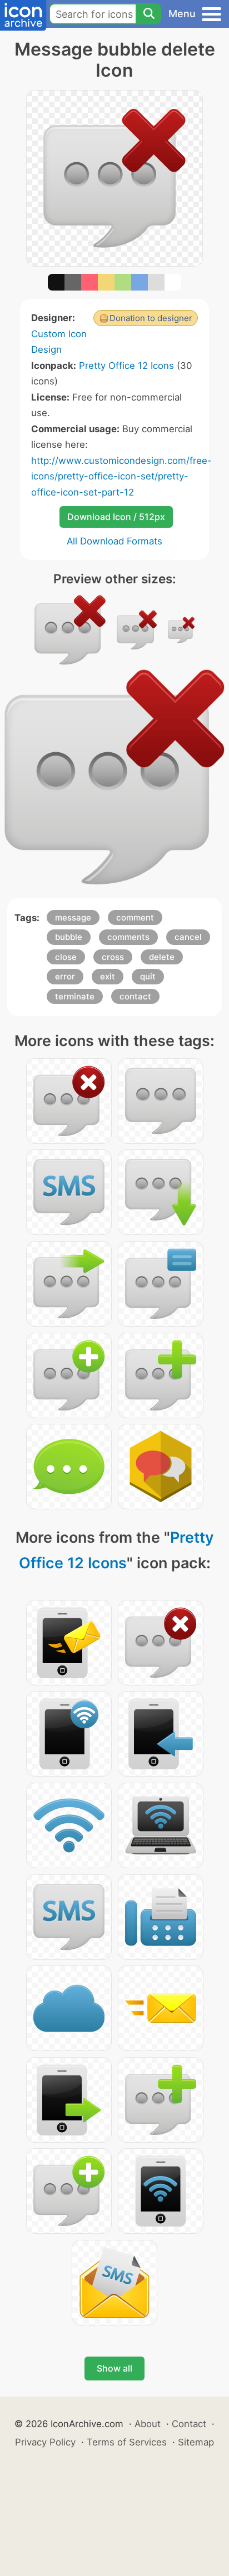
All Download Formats (114, 541)
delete (162, 957)
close (66, 957)
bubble (69, 937)
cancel (188, 937)
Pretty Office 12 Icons (126, 366)
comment (135, 917)
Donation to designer (151, 318)
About (148, 2424)
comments (128, 937)
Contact (189, 2424)
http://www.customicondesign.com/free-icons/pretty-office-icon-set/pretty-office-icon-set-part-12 (121, 476)
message (73, 917)
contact (135, 996)
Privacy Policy (45, 2442)
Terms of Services (127, 2442)
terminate (75, 996)
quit (148, 976)
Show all (114, 2368)
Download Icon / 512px (116, 517)
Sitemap (196, 2442)
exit (108, 976)
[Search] (148, 14)
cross (113, 957)
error (65, 976)
